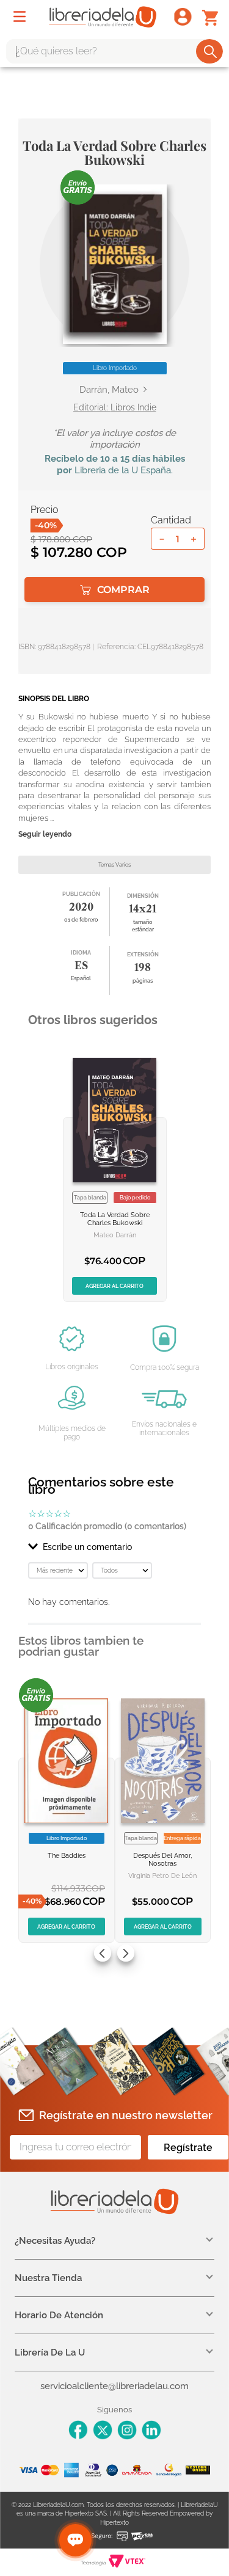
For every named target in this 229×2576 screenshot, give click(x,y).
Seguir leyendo (45, 835)
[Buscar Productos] (210, 51)
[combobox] (114, 51)
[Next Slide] (126, 1953)
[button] (115, 264)
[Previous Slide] (103, 1953)
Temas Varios (114, 865)
